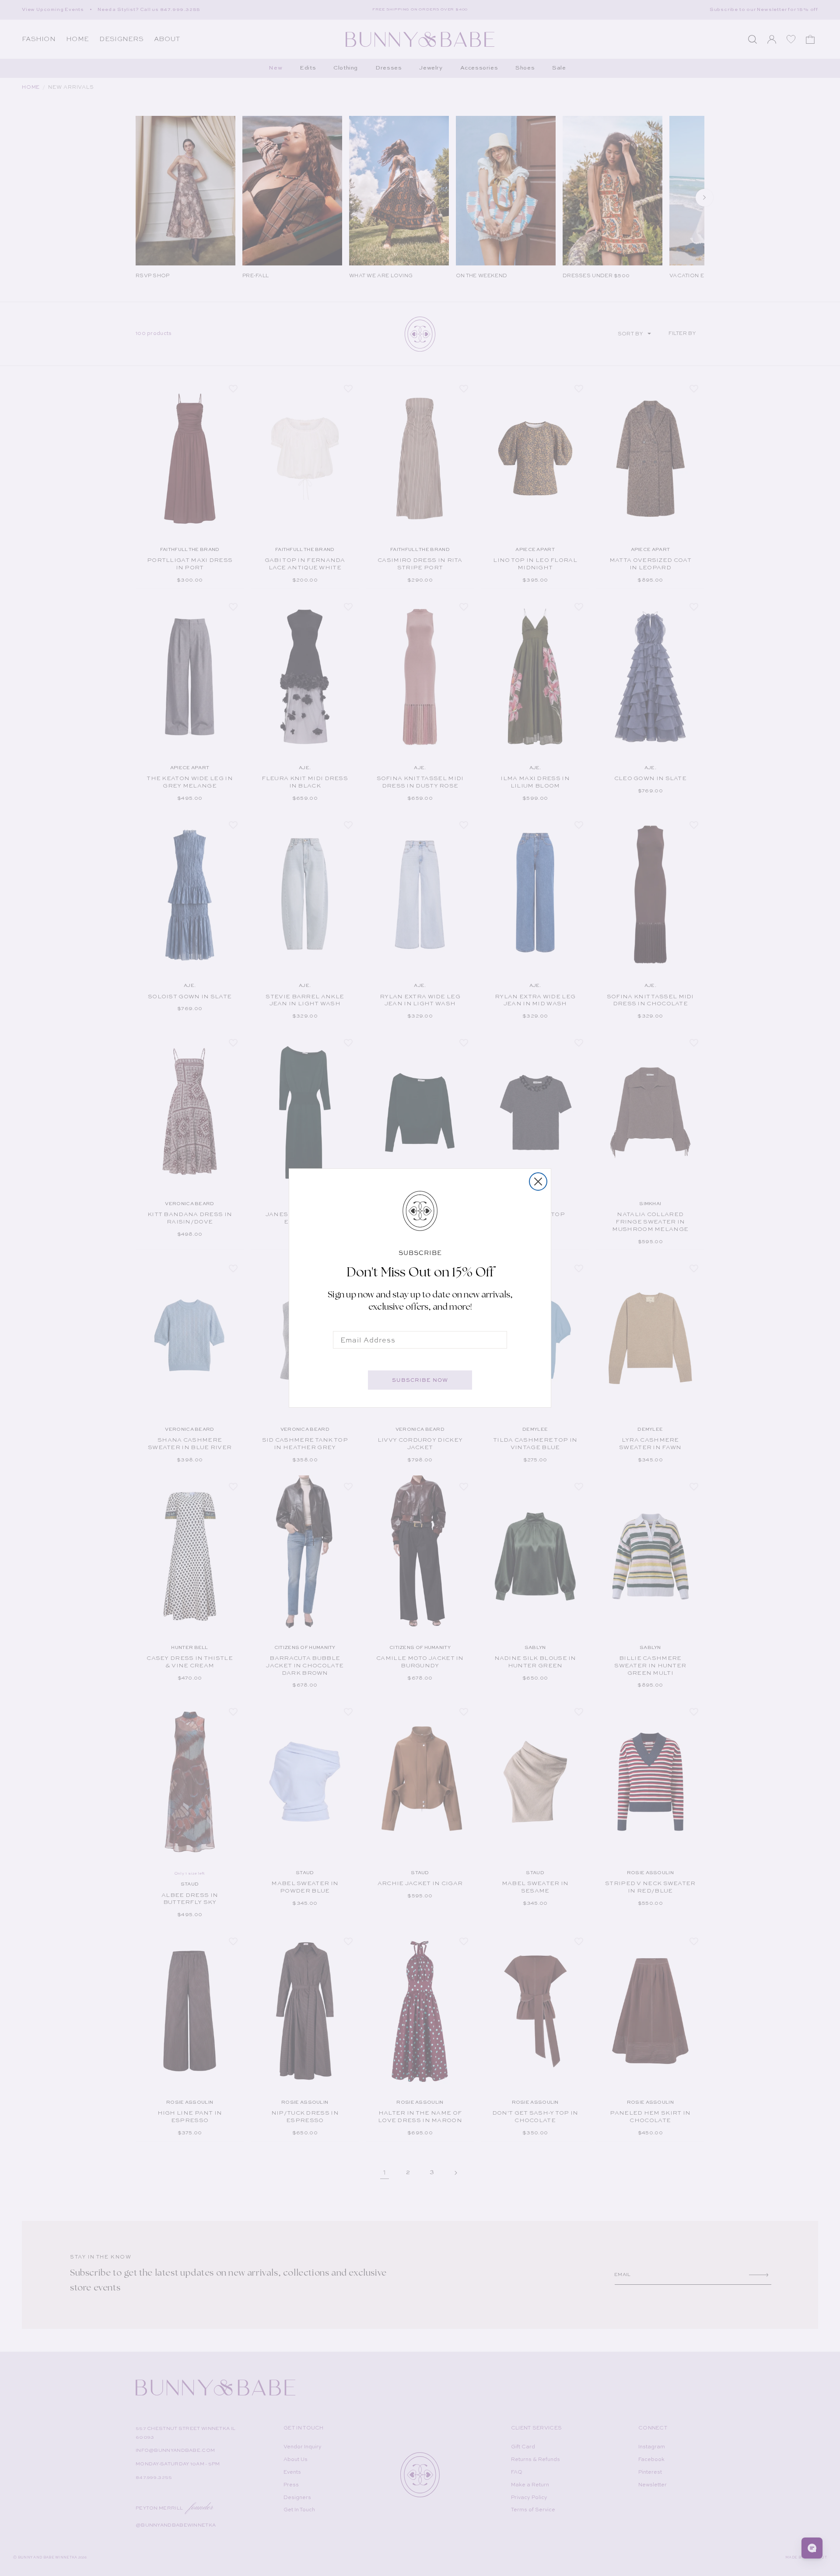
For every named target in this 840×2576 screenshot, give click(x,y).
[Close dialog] (538, 1182)
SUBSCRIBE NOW (420, 1380)
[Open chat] (812, 2548)
